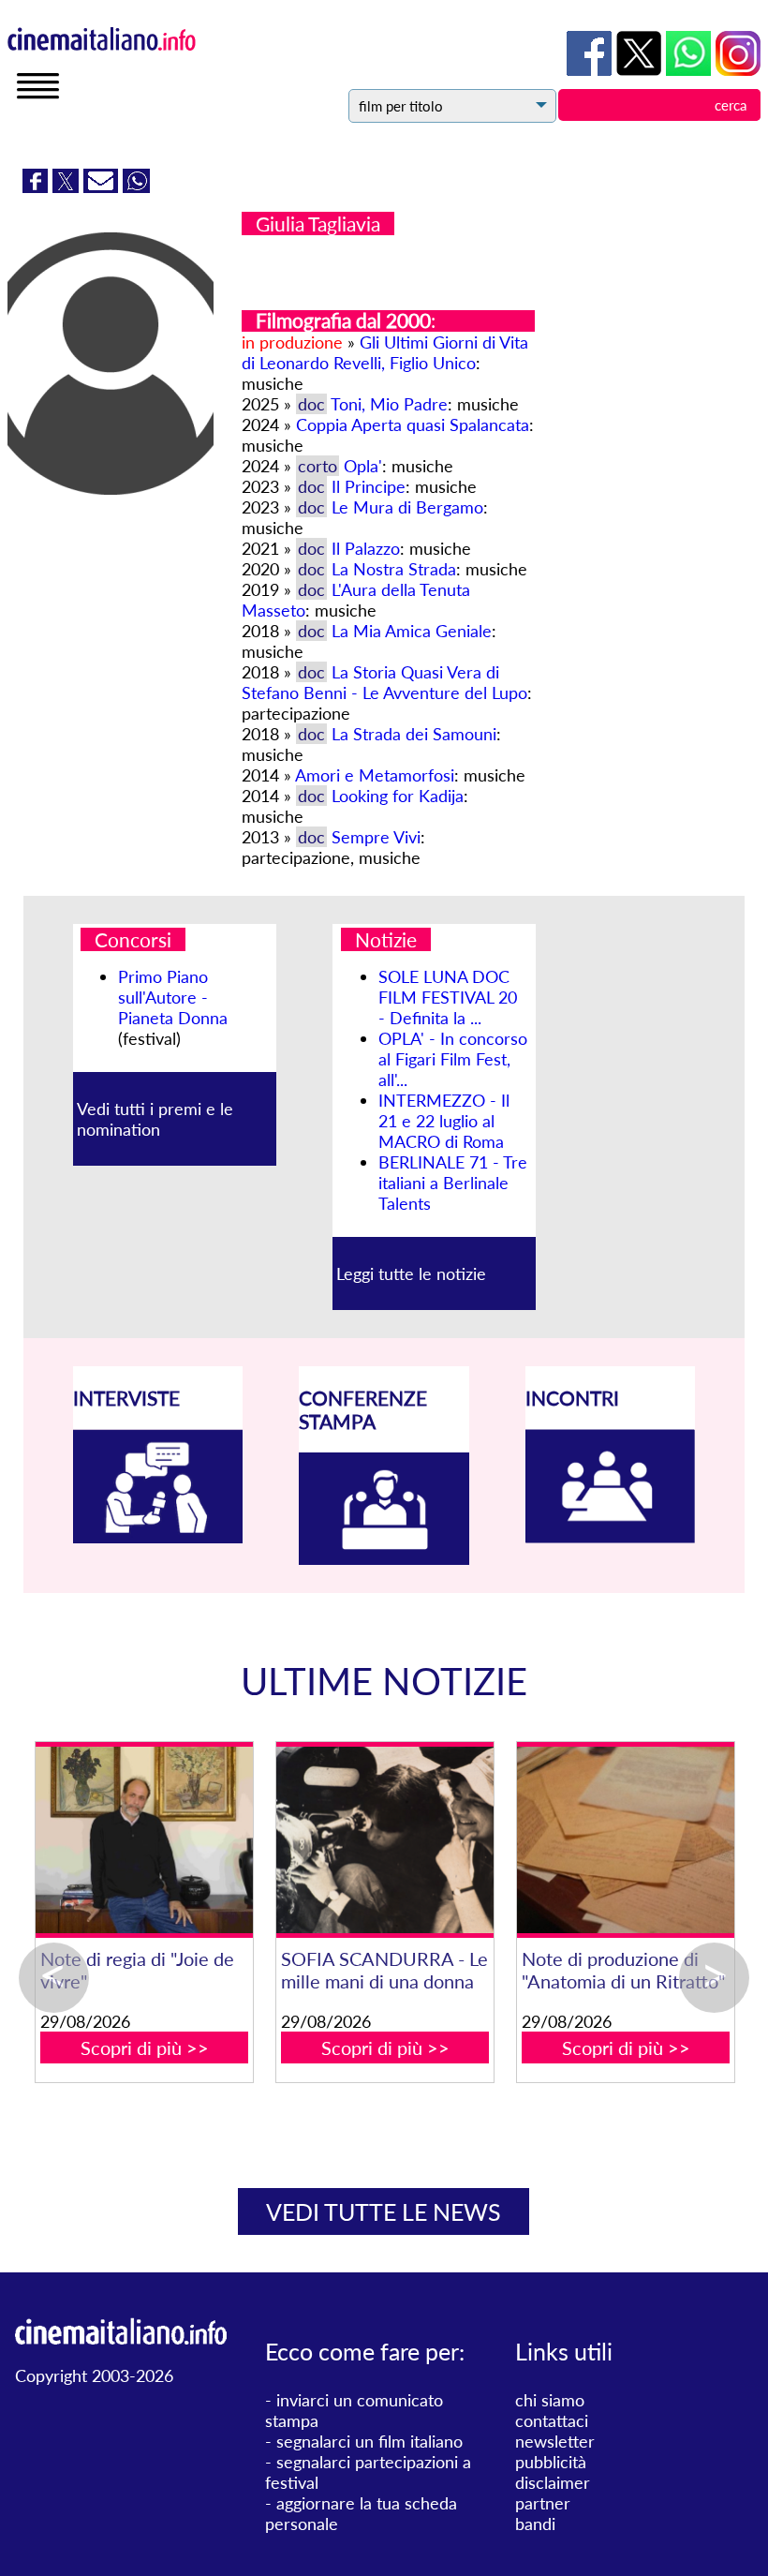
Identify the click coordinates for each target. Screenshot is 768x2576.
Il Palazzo (366, 548)
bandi (535, 2524)
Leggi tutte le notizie (411, 1273)
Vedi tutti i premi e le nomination (155, 1119)
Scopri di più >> (250, 2070)
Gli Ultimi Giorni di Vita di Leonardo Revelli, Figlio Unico (385, 352)
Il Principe (369, 486)
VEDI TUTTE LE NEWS (384, 2211)
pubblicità (551, 2462)
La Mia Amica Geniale (412, 631)
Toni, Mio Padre (389, 404)
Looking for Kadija (398, 796)
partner (543, 2503)
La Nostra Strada (394, 569)
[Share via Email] (103, 186)
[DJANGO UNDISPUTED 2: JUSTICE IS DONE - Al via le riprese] (250, 1840)
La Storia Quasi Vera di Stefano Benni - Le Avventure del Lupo (384, 682)
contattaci (552, 2420)
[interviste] (158, 1537)
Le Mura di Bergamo (407, 507)
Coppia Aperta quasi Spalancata (413, 424)
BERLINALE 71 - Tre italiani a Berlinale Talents (453, 1183)
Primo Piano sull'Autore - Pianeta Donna (173, 997)
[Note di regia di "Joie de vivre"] (490, 1840)
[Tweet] (68, 186)
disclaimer (553, 2482)
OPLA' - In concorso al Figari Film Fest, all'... (453, 1059)
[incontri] (611, 1537)
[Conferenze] (384, 1558)
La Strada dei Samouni (414, 734)
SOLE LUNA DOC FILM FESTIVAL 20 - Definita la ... (448, 997)
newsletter (555, 2441)
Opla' (363, 466)
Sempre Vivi (376, 837)
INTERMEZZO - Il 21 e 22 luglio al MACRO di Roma (444, 1121)
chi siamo (550, 2400)
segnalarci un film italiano (369, 2441)
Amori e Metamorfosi (375, 775)
